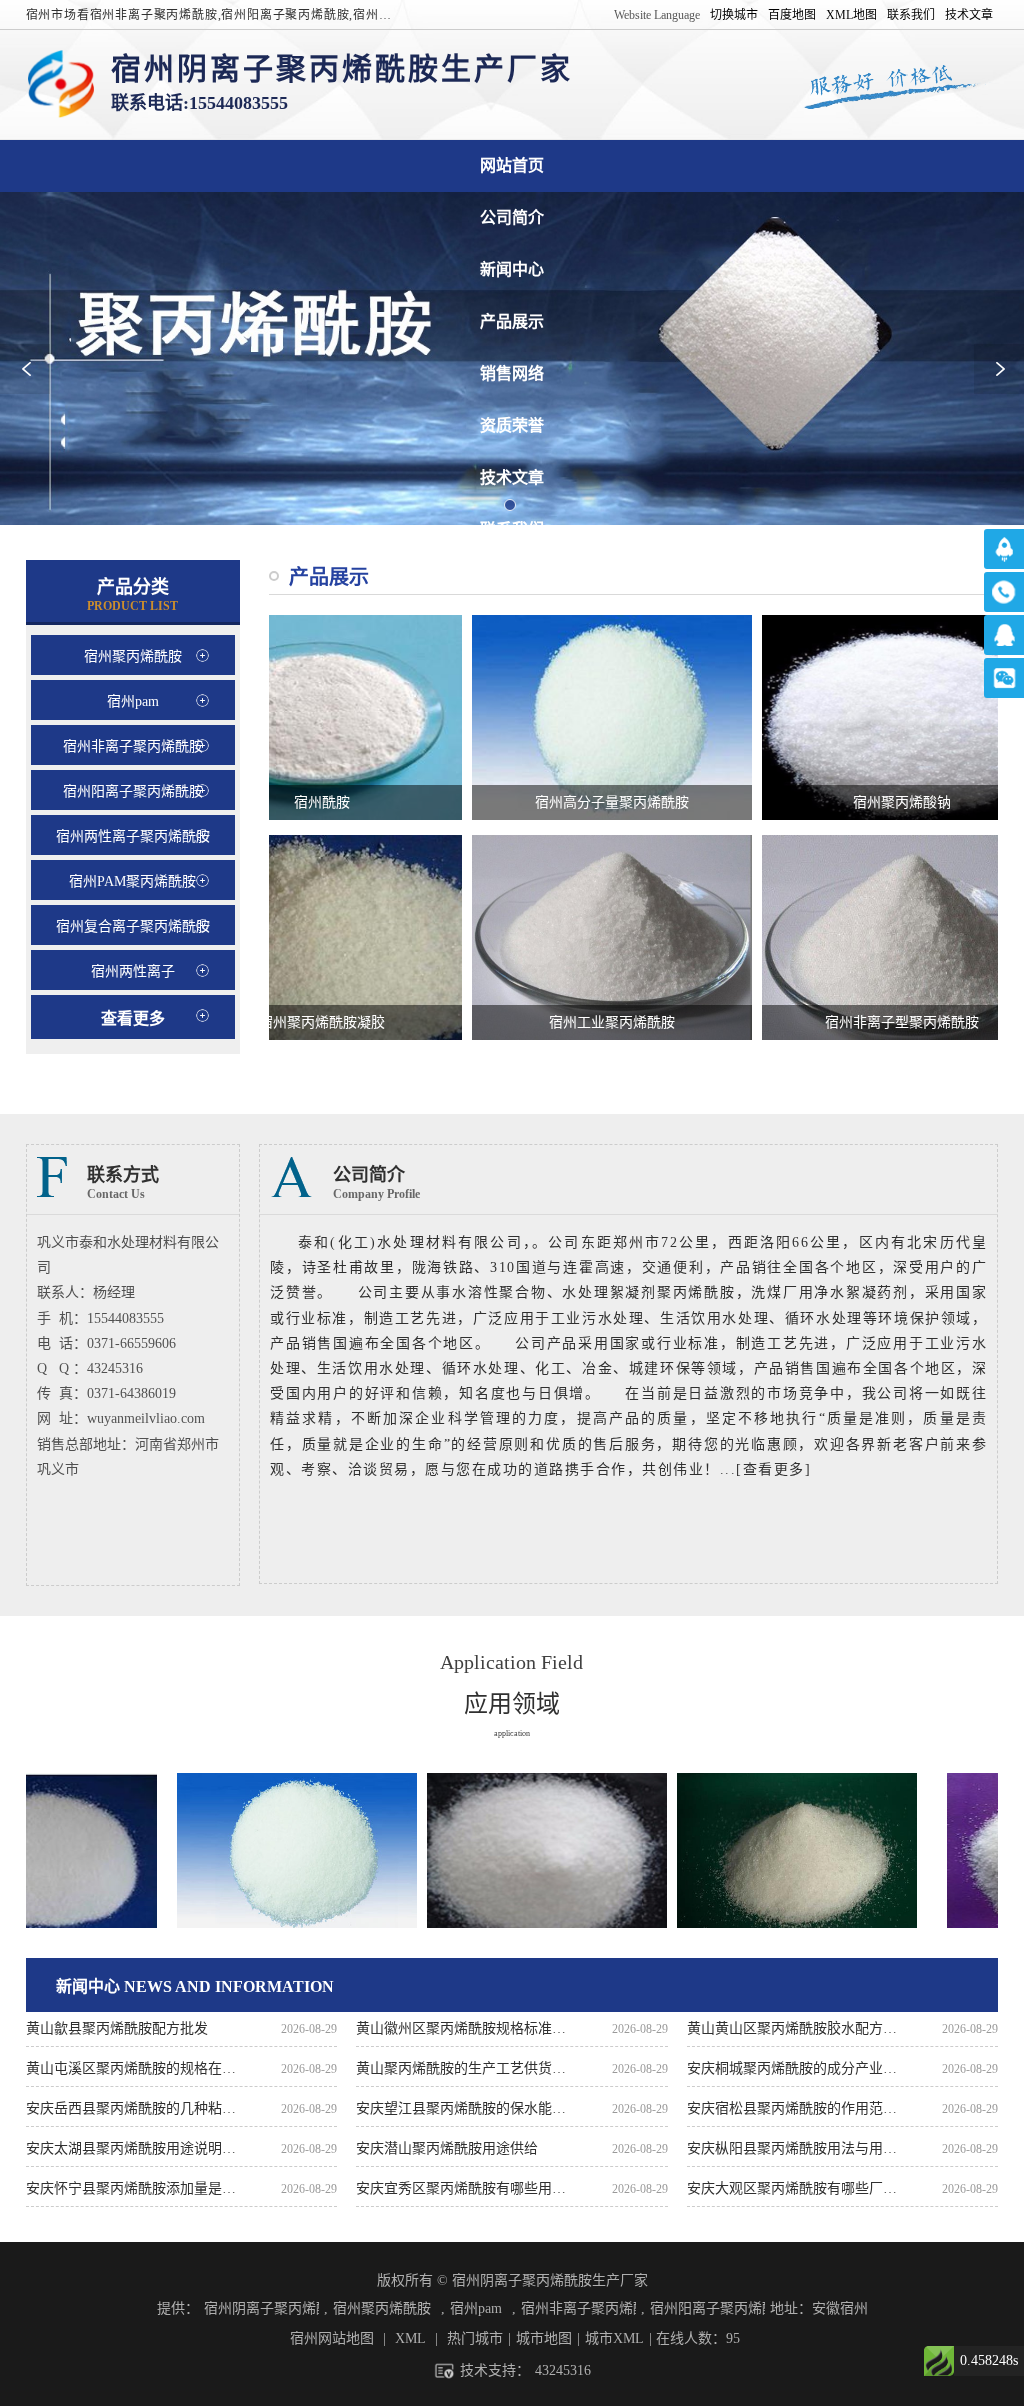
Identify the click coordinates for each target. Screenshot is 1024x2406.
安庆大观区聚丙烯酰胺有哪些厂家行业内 (792, 2188)
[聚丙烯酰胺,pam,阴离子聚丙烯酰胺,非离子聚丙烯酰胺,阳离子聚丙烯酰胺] (61, 85)
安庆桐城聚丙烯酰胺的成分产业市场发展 (792, 2068)
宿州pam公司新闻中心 (512, 269)
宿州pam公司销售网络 (512, 373)
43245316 (563, 2370)
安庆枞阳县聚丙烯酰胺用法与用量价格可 (792, 2148)
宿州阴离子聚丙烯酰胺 (261, 2308)
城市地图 (544, 2338)
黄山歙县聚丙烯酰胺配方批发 (117, 2028)
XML (410, 2338)
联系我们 (911, 15)
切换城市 (734, 15)
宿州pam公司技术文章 (512, 477)
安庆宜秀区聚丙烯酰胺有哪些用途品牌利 (461, 2188)
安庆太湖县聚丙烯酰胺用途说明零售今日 (131, 2148)
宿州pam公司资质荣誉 (512, 425)
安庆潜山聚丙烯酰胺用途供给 (447, 2148)
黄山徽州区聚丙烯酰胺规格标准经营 (461, 2028)
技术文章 (969, 15)
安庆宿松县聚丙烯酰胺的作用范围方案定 (792, 2108)
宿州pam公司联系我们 (512, 529)
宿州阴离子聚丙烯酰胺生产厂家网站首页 (512, 165)
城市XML (614, 2338)
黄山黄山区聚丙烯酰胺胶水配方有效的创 (792, 2028)
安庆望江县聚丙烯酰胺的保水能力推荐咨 (461, 2108)
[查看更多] (773, 1469)
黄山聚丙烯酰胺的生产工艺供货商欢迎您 (461, 2068)
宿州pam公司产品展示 (512, 321)
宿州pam (476, 2308)
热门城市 (475, 2338)
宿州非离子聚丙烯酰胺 (578, 2308)
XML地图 (851, 15)
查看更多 (133, 1018)
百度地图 (792, 15)
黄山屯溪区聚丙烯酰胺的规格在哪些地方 (131, 2068)
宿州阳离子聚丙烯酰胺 (707, 2308)
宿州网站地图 (332, 2338)
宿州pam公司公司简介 (512, 217)
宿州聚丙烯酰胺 (382, 2308)
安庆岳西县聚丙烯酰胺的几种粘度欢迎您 (131, 2108)
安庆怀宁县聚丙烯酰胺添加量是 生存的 (131, 2188)
